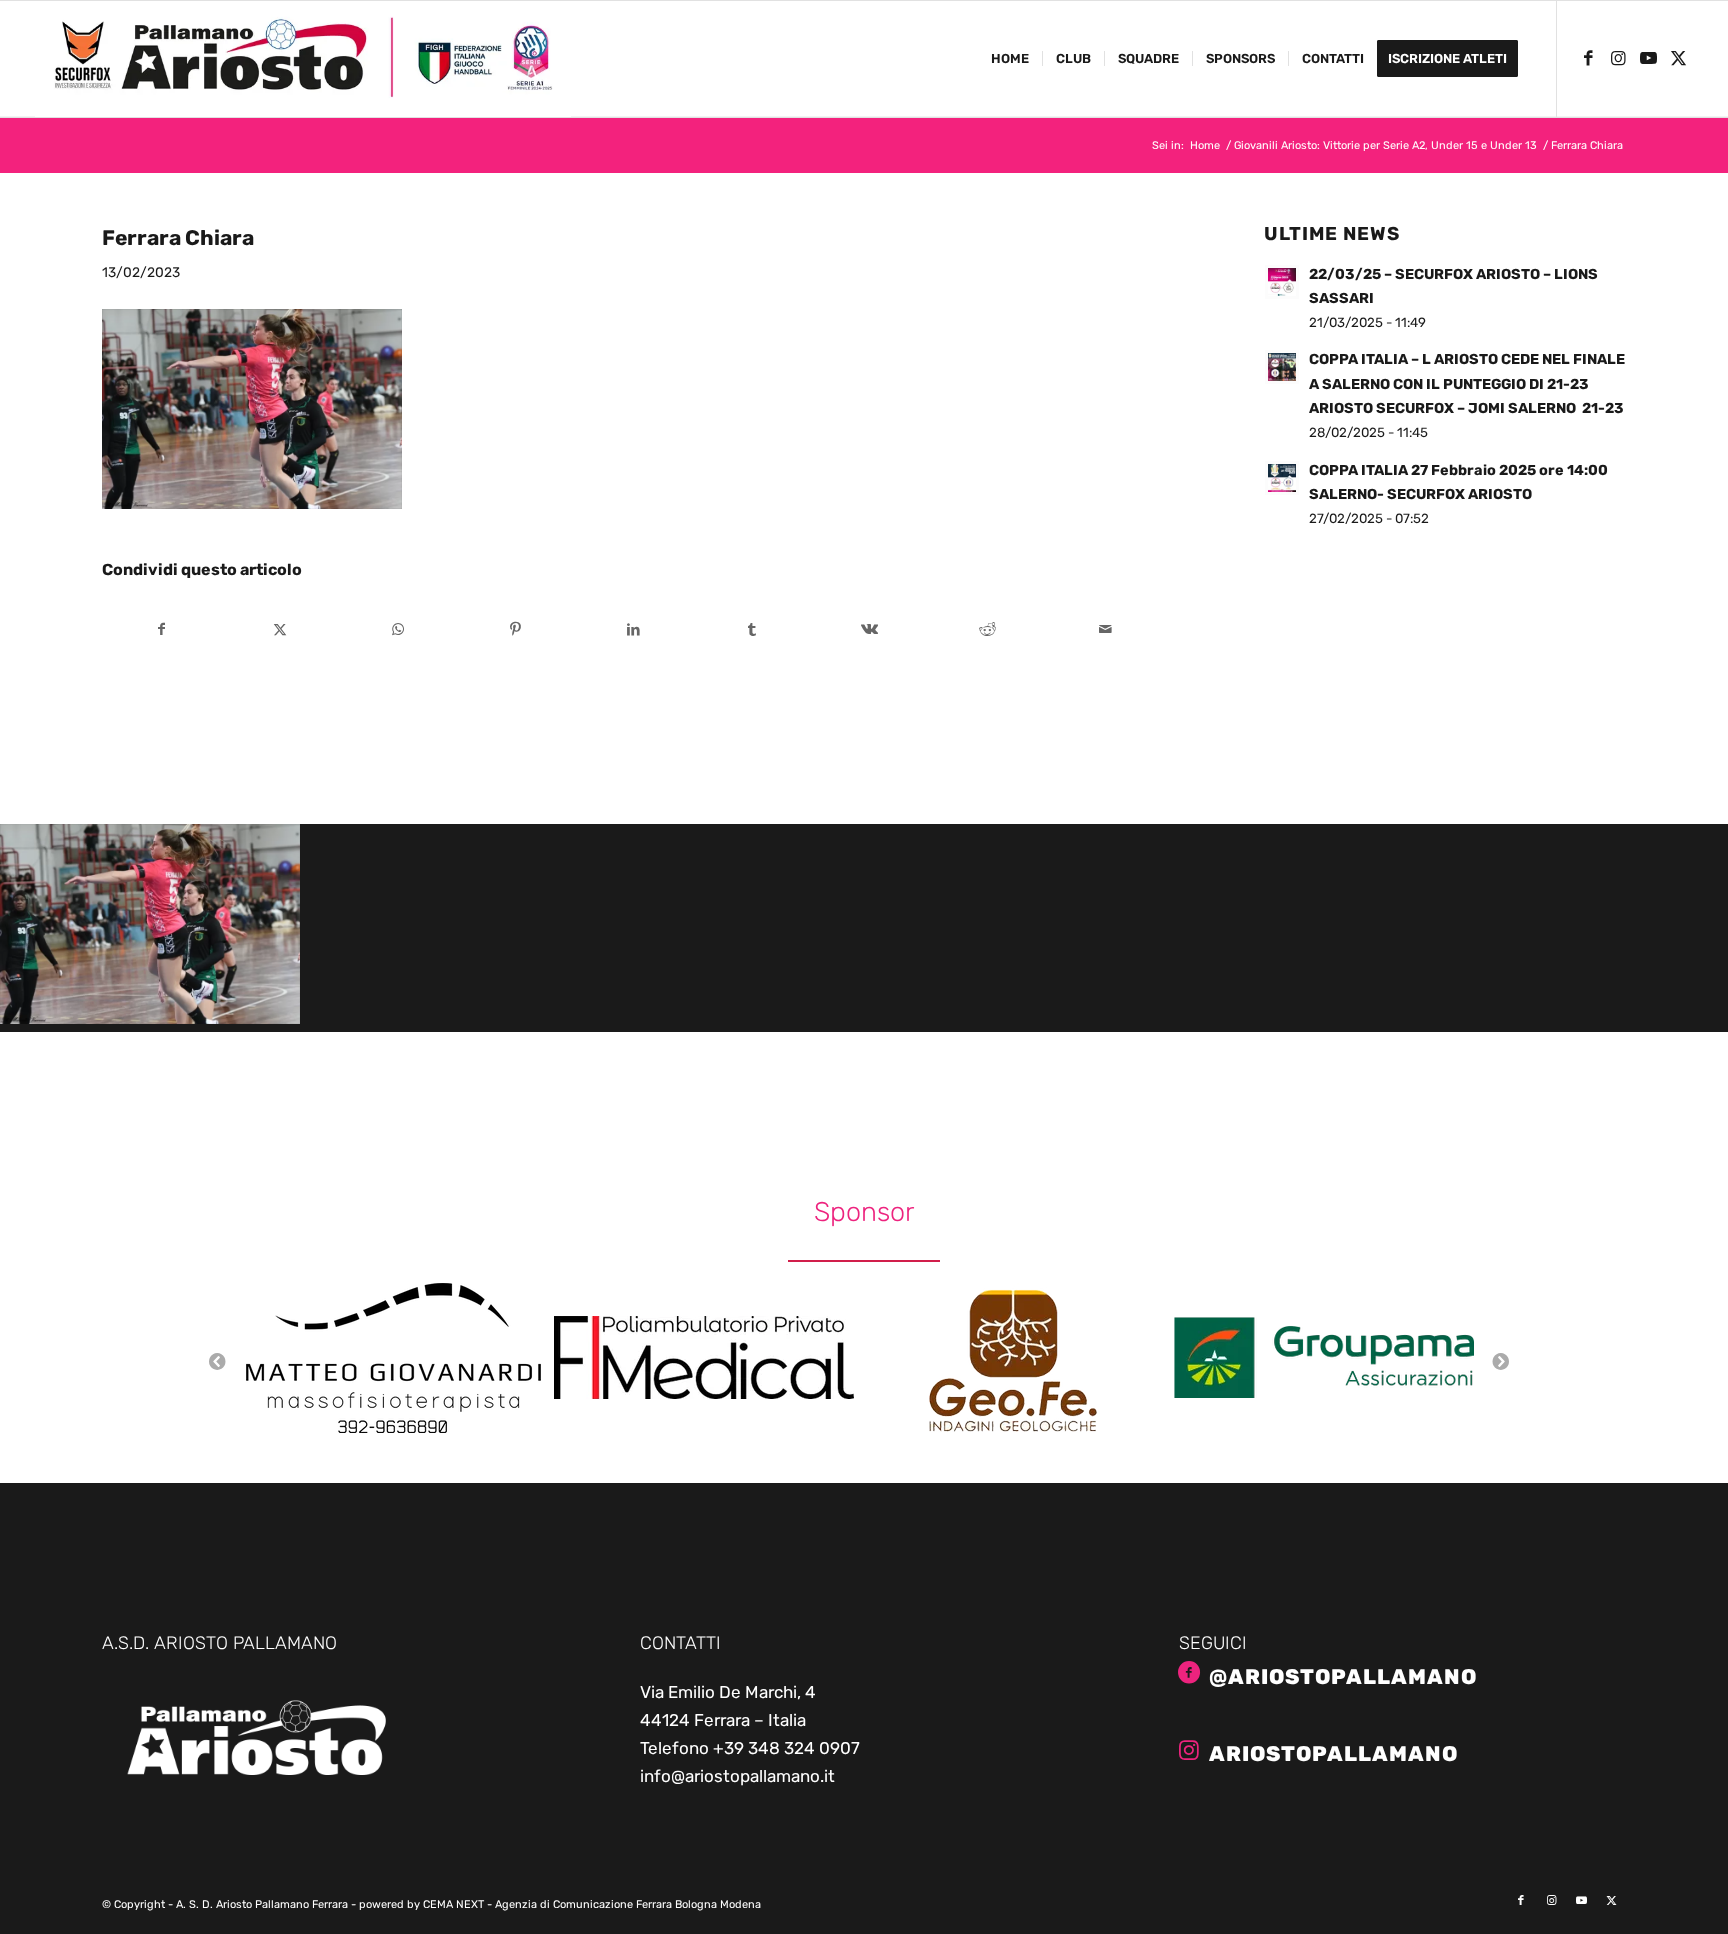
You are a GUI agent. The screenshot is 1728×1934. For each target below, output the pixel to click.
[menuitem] (1010, 59)
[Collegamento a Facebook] (1588, 58)
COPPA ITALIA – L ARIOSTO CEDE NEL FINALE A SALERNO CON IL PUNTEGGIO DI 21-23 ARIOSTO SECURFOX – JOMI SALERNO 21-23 (1467, 383)
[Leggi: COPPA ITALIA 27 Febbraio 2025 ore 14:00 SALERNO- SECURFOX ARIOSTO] (1282, 478)
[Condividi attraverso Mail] (1105, 629)
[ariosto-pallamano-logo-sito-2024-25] (303, 59)
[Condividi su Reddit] (987, 629)
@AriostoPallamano (1343, 1676)
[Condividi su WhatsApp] (398, 629)
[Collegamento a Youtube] (1648, 58)
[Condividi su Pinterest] (515, 629)
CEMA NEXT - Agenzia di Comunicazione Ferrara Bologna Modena (592, 1904)
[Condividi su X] (280, 629)
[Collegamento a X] (1678, 58)
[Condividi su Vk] (869, 629)
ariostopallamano (1333, 1753)
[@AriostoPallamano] (1189, 1673)
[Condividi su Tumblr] (751, 629)
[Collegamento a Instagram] (1618, 58)
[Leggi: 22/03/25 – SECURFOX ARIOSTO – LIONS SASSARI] (1282, 282)
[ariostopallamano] (1189, 1750)
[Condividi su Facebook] (162, 629)
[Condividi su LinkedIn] (633, 629)
